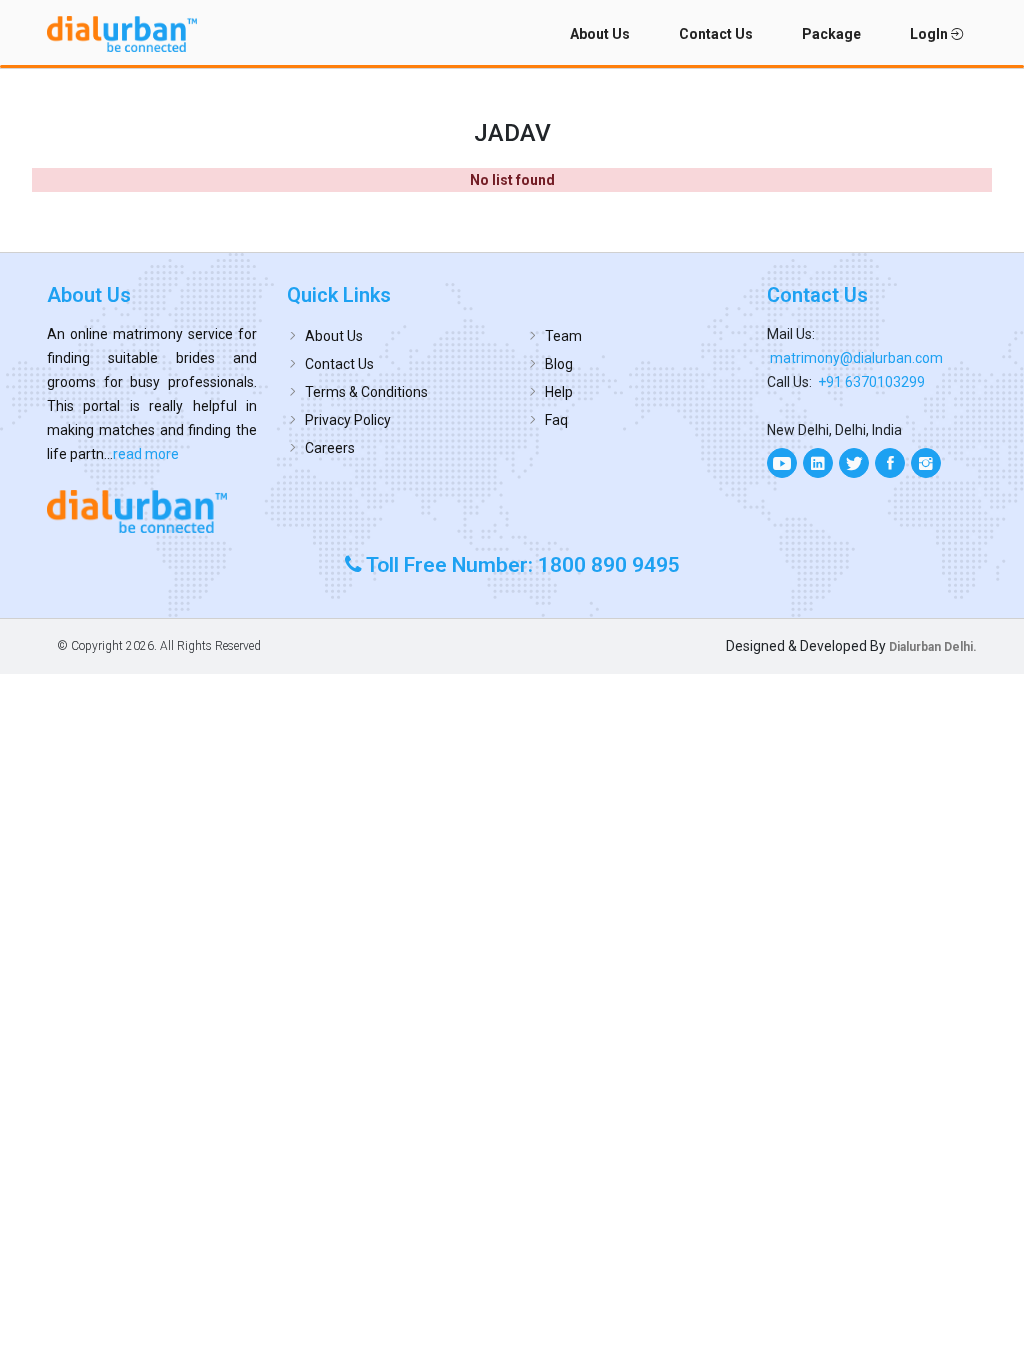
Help (559, 392)
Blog (559, 364)
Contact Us (716, 34)
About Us (600, 34)
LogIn (930, 34)
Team (563, 336)
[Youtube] (782, 463)
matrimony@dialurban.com (856, 358)
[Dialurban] (122, 34)
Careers (330, 448)
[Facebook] (890, 463)
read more (146, 454)
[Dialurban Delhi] (152, 511)
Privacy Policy (348, 420)
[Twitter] (854, 463)
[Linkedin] (818, 463)
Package (831, 34)
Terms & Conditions (366, 392)
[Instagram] (926, 463)
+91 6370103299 (871, 382)
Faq (556, 420)
